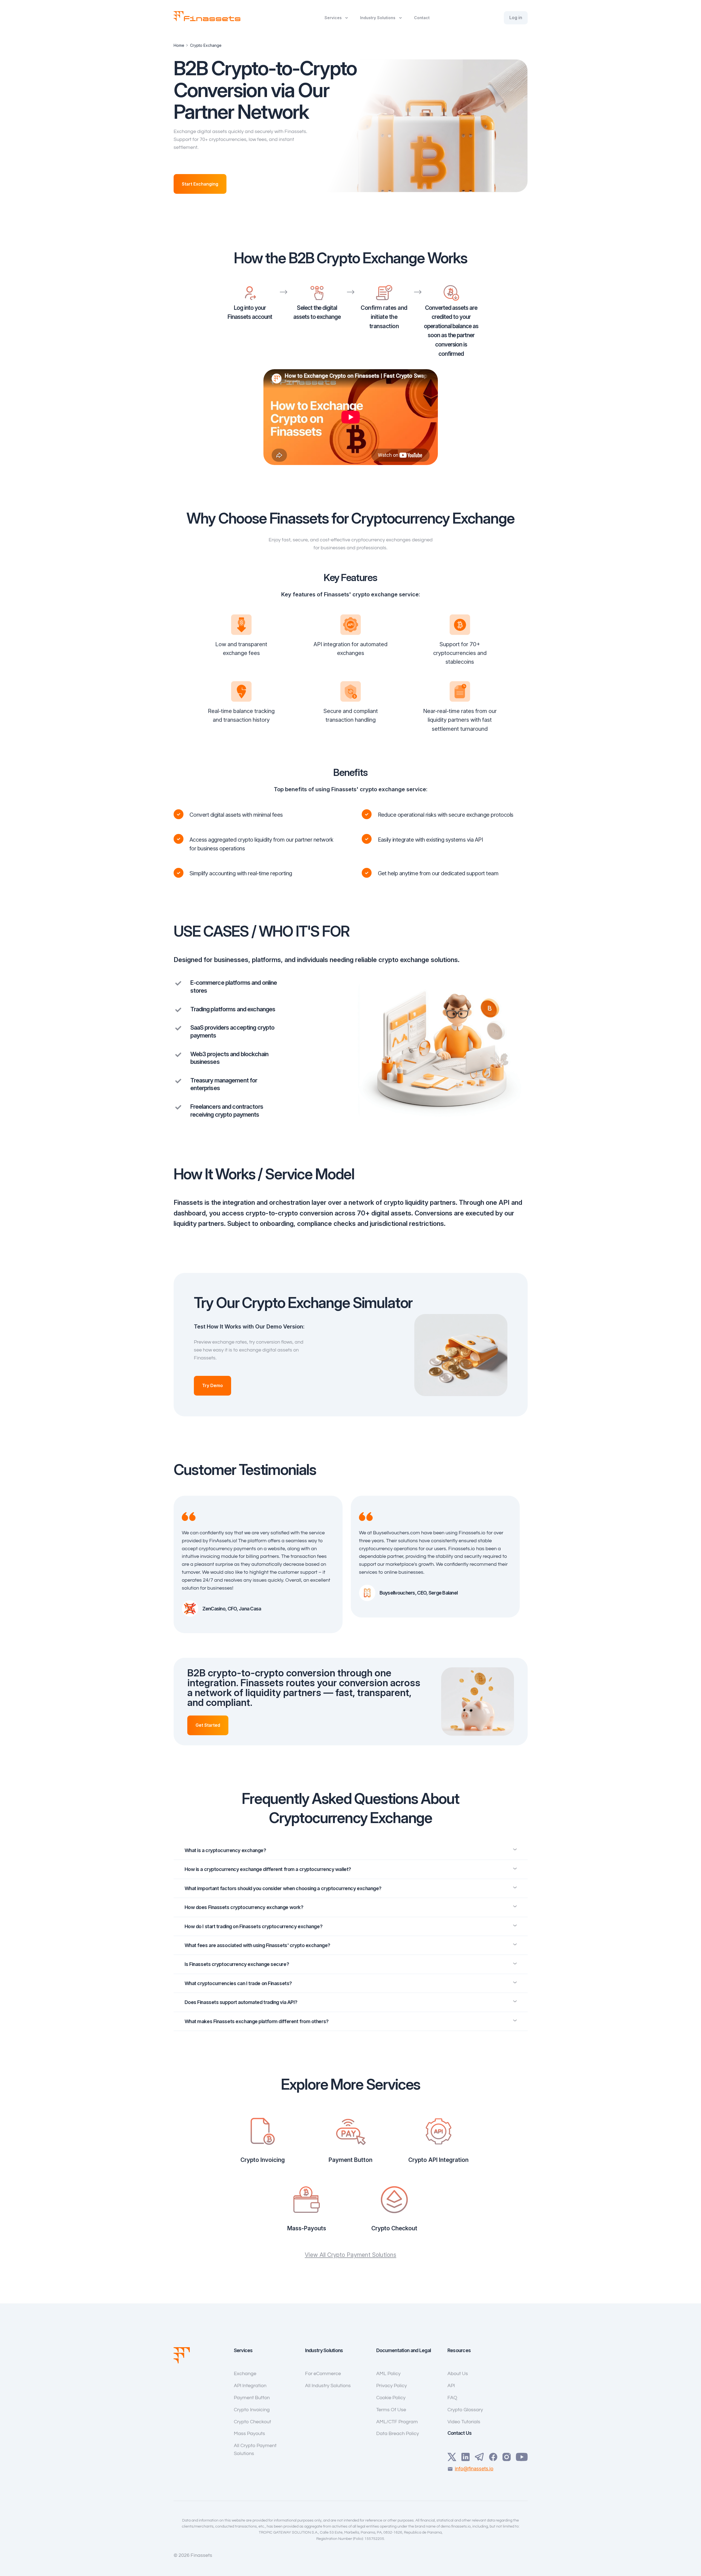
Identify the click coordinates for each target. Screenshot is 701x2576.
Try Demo (212, 1385)
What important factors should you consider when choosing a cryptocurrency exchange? (283, 1888)
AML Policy (388, 2374)
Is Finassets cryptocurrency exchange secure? (237, 1964)
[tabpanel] (262, 1564)
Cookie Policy (391, 2398)
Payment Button (350, 2160)
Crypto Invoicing (263, 2160)
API (451, 2386)
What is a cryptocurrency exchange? (225, 1850)
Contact (422, 18)
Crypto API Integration (438, 2160)
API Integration (250, 2386)
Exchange (245, 2374)
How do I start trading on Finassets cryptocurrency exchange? (254, 1926)
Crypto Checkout (394, 2228)
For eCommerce (323, 2374)
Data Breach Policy (398, 2434)
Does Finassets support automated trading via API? (241, 2002)
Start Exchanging (200, 184)
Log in (516, 18)
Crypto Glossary (465, 2410)
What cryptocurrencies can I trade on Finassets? (238, 1983)
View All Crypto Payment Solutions (350, 2255)
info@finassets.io (474, 2469)
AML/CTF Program (397, 2422)
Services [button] (333, 18)
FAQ (452, 2398)
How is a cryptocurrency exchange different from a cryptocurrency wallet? (268, 1869)
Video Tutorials (464, 2422)
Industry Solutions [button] (378, 18)
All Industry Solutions (328, 2386)
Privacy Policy (392, 2386)
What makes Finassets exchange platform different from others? (257, 2021)
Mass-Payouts (307, 2228)
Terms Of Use (391, 2410)
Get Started (208, 1725)
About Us (458, 2374)
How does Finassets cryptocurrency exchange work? (244, 1907)
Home (179, 45)
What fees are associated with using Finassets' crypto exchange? (257, 1945)
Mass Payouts (249, 2434)
